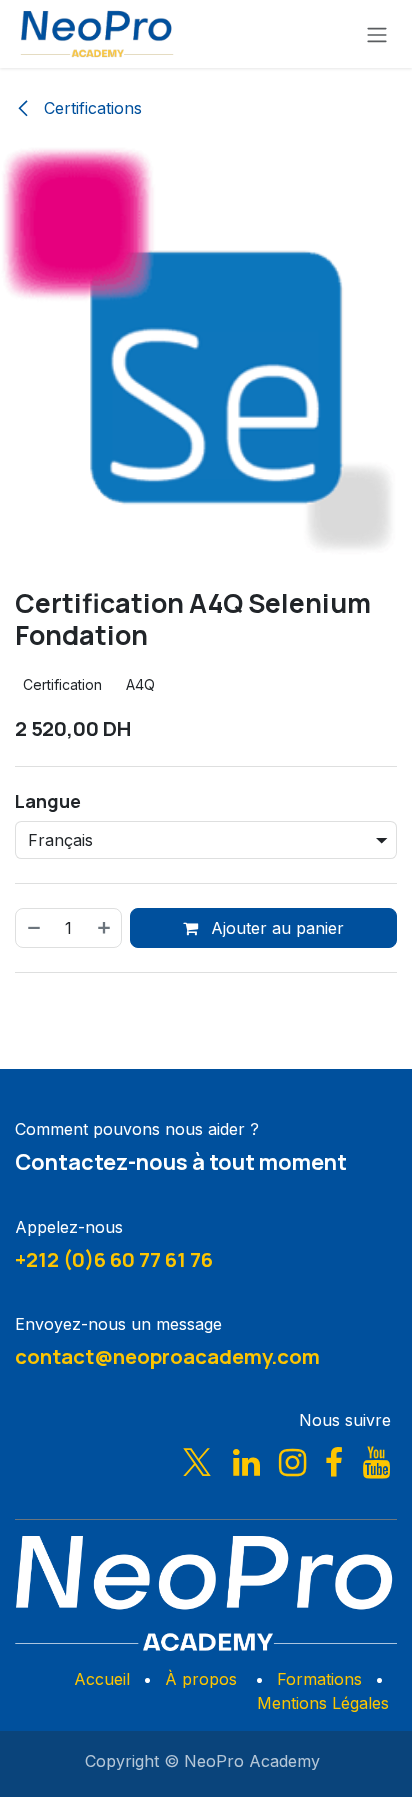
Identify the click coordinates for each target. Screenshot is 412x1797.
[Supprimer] (33, 928)
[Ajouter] (105, 928)
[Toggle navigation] (377, 34)
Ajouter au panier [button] (275, 928)
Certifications (90, 108)
